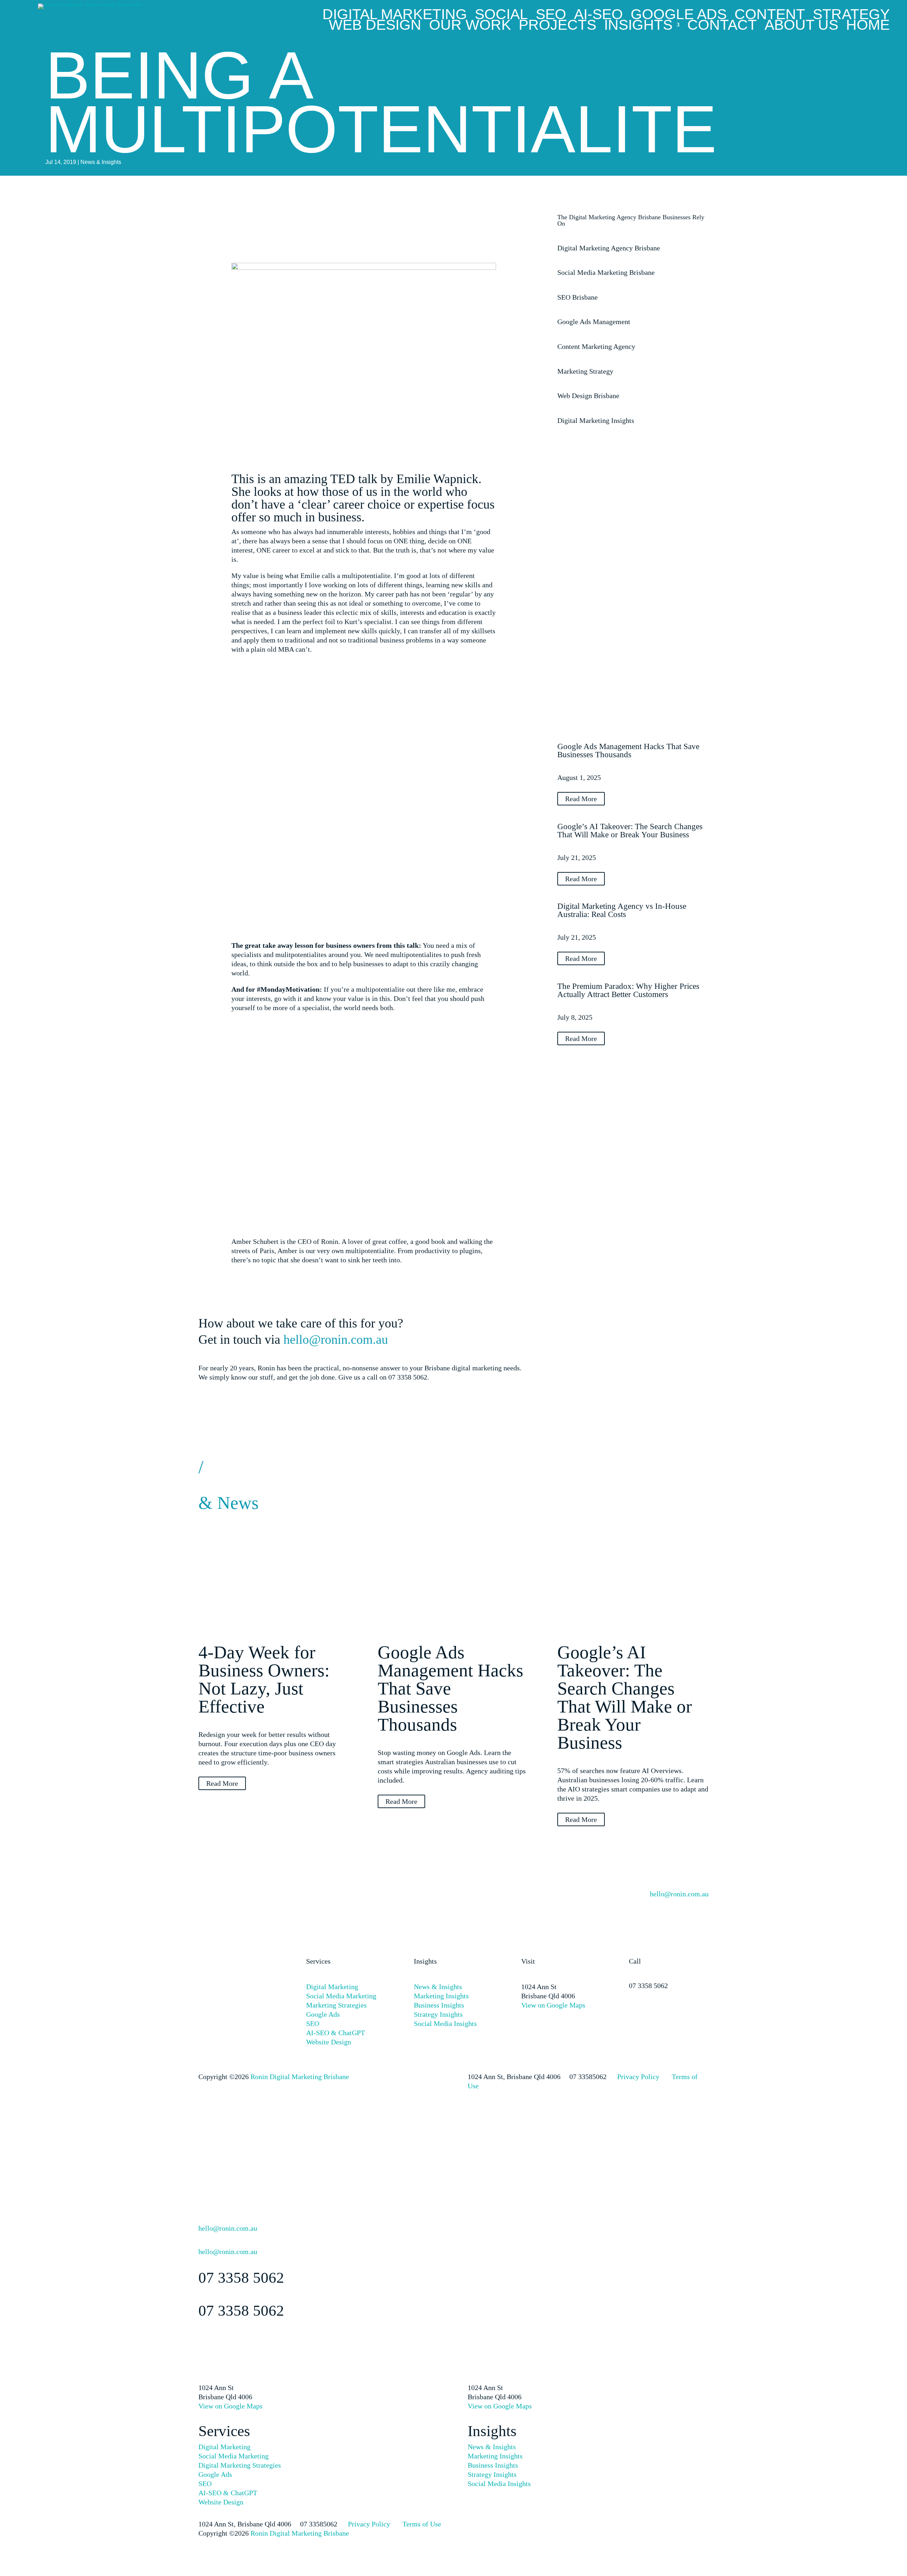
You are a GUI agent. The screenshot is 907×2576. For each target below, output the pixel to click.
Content (770, 16)
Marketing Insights (441, 1996)
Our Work (470, 26)
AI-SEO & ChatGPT (336, 2033)
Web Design (375, 26)
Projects (557, 26)
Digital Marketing (395, 16)
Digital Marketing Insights (596, 420)
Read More (581, 799)
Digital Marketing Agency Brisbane (609, 248)
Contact (722, 26)
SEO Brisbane (578, 297)
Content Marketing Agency (596, 346)
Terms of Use (422, 2524)
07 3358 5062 (648, 1986)
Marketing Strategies (336, 2005)
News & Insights (101, 162)
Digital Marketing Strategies (240, 2465)
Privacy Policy (638, 2077)
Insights (638, 26)
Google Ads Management (594, 322)
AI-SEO (598, 16)
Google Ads (679, 16)
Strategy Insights (438, 2014)
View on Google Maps (553, 2005)
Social (501, 16)
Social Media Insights (445, 2023)
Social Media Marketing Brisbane (606, 272)
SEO (551, 16)
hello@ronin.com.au (336, 1340)
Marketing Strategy (585, 371)
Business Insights (439, 2005)
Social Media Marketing (341, 1996)
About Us (801, 26)
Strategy (851, 16)
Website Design (329, 2042)
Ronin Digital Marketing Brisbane (300, 2077)
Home (868, 26)
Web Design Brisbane (588, 396)
